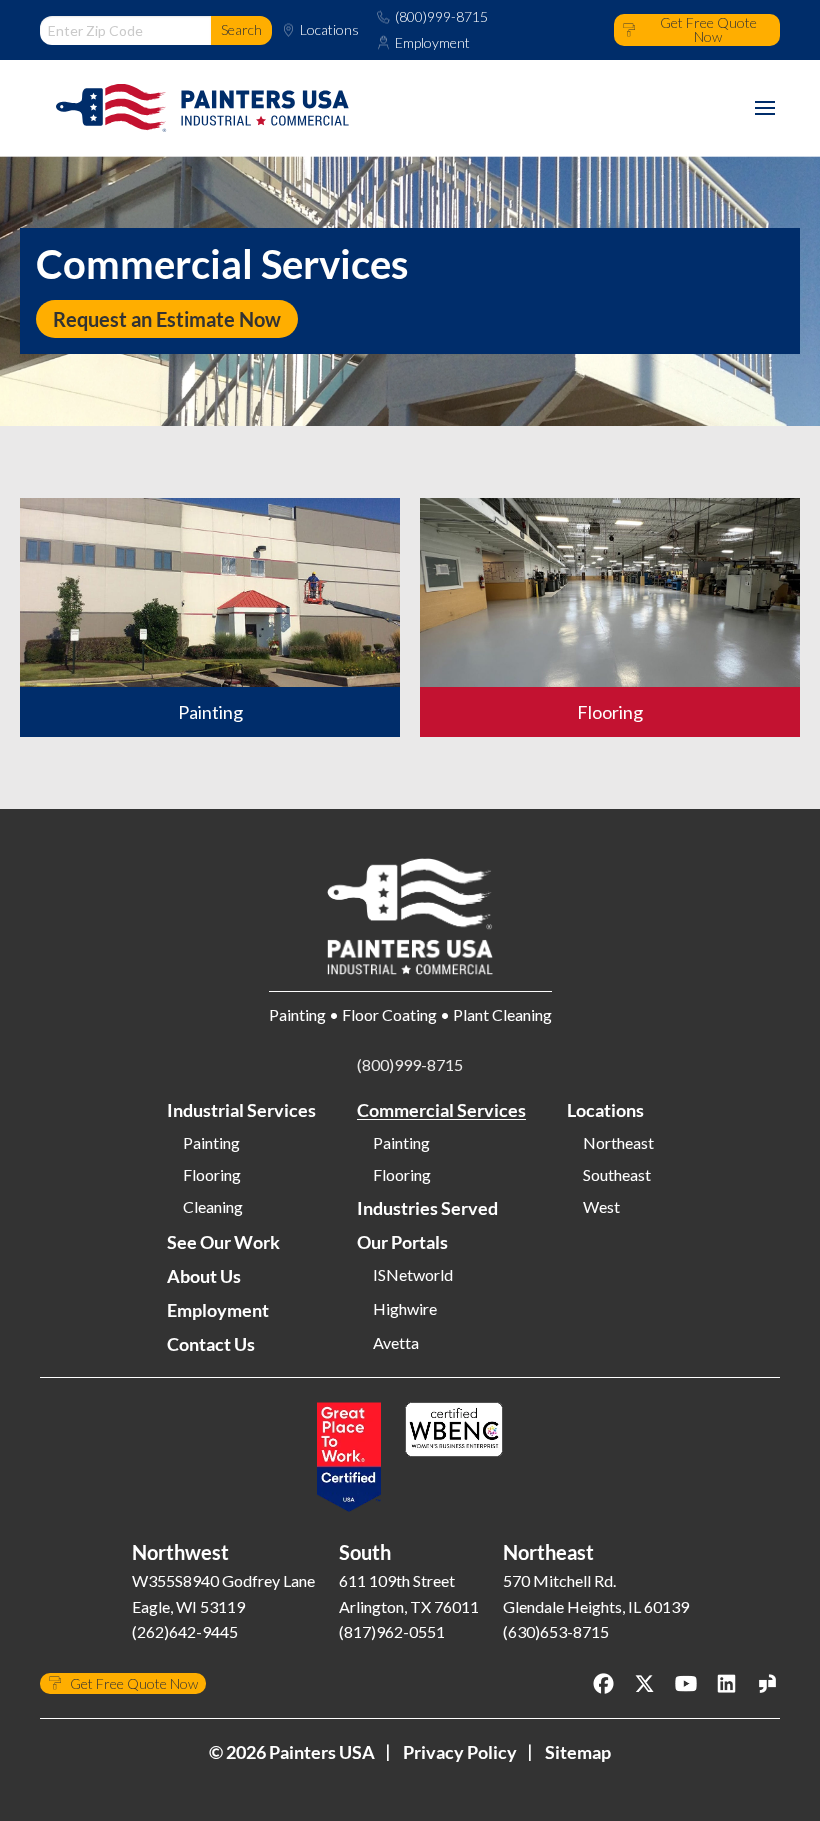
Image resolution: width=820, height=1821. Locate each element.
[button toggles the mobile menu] (765, 108)
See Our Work (223, 1242)
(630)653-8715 (556, 1631)
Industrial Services (241, 1110)
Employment (432, 43)
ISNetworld (413, 1275)
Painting (211, 1143)
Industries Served (427, 1208)
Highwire (405, 1309)
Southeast (617, 1175)
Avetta (396, 1343)
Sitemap (578, 1752)
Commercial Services (441, 1110)
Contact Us (211, 1344)
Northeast (618, 1143)
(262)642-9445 (185, 1631)
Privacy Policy (460, 1752)
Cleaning (213, 1207)
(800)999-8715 (441, 17)
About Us (204, 1276)
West (601, 1207)
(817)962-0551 (392, 1631)
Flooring (212, 1175)
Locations (329, 30)
